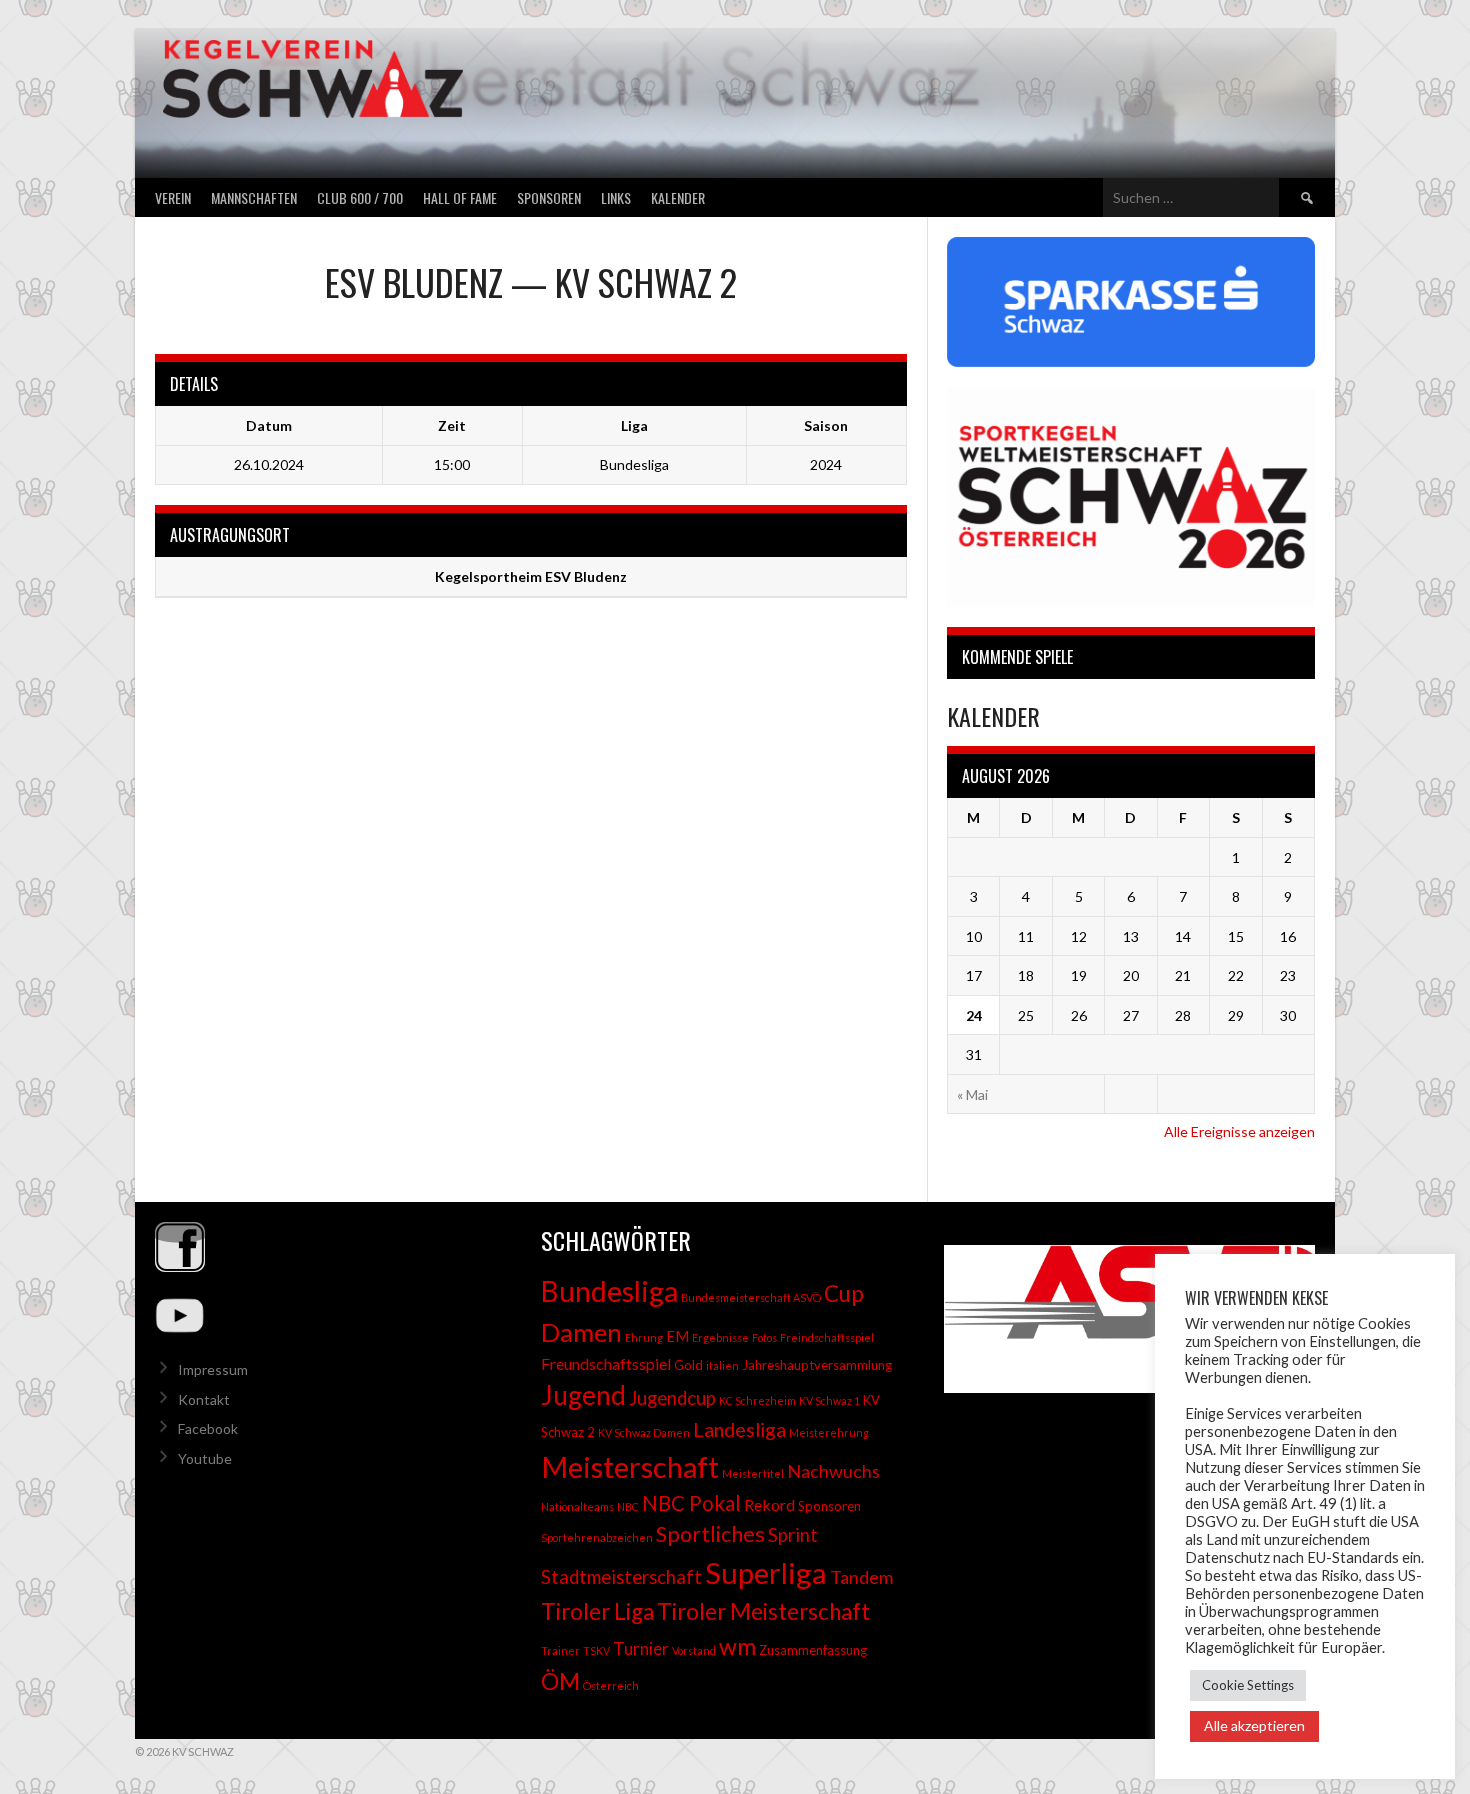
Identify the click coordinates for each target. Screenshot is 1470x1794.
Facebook (208, 1428)
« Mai (972, 1094)
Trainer (560, 1650)
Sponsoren (549, 197)
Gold (688, 1365)
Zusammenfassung (813, 1650)
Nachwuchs (833, 1471)
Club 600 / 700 (360, 197)
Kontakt (204, 1399)
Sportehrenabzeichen (597, 1537)
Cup (844, 1293)
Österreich (611, 1685)
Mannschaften (254, 197)
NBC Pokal (691, 1503)
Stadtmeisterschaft (621, 1577)
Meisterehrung (829, 1432)
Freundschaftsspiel (606, 1363)
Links (616, 197)
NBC (628, 1506)
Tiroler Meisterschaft (763, 1611)
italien (722, 1365)
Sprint (793, 1535)
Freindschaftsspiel (827, 1337)
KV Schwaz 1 (829, 1400)
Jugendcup (672, 1398)
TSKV (596, 1650)
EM (677, 1336)
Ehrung (644, 1337)
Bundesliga (609, 1291)
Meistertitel (753, 1473)
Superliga (766, 1572)
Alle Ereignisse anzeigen (1239, 1131)
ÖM (560, 1681)
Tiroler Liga (597, 1611)
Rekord (769, 1504)
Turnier (641, 1648)
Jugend (583, 1395)
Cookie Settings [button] (1248, 1685)
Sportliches (710, 1534)
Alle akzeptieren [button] (1254, 1725)
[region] (1121, 1319)
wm (737, 1646)
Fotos (764, 1337)
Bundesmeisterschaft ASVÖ (751, 1297)
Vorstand (694, 1650)
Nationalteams (577, 1506)
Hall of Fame (460, 197)
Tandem (861, 1577)
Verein (173, 197)
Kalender (678, 197)
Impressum (213, 1369)
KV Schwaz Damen (644, 1432)
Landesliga (739, 1429)
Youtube (205, 1458)
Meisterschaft (630, 1466)
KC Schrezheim (757, 1400)
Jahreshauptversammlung (817, 1365)
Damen (581, 1332)
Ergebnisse (720, 1337)
